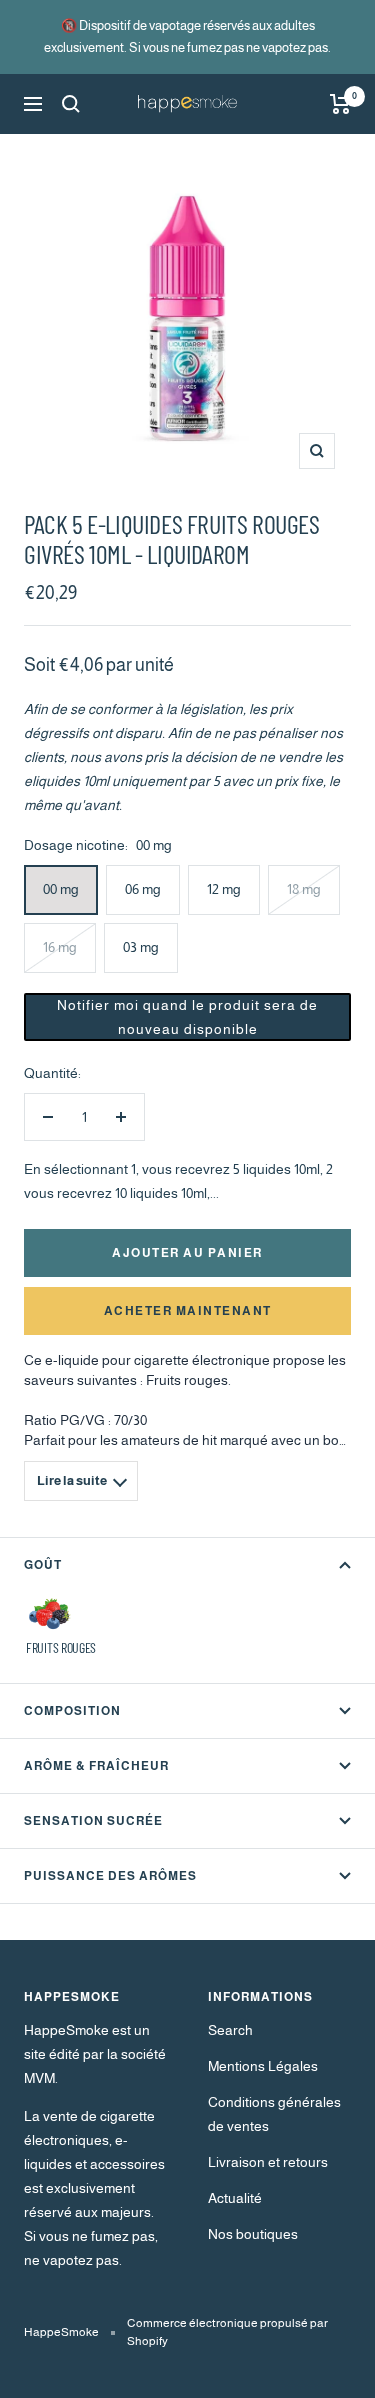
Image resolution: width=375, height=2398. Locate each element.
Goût (43, 1565)
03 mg (141, 947)
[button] (187, 1017)
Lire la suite (72, 1480)
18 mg (304, 889)
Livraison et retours (268, 2162)
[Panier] (340, 104)
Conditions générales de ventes (274, 2114)
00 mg (61, 889)
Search (230, 2030)
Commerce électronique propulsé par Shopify (227, 2332)
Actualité (235, 2198)
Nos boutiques (253, 2234)
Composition (72, 1711)
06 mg (143, 889)
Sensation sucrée (93, 1821)
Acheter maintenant (188, 1311)
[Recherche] (71, 104)
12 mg (224, 889)
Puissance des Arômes (110, 1876)
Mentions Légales (263, 2066)
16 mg (60, 947)
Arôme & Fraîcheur (96, 1766)
